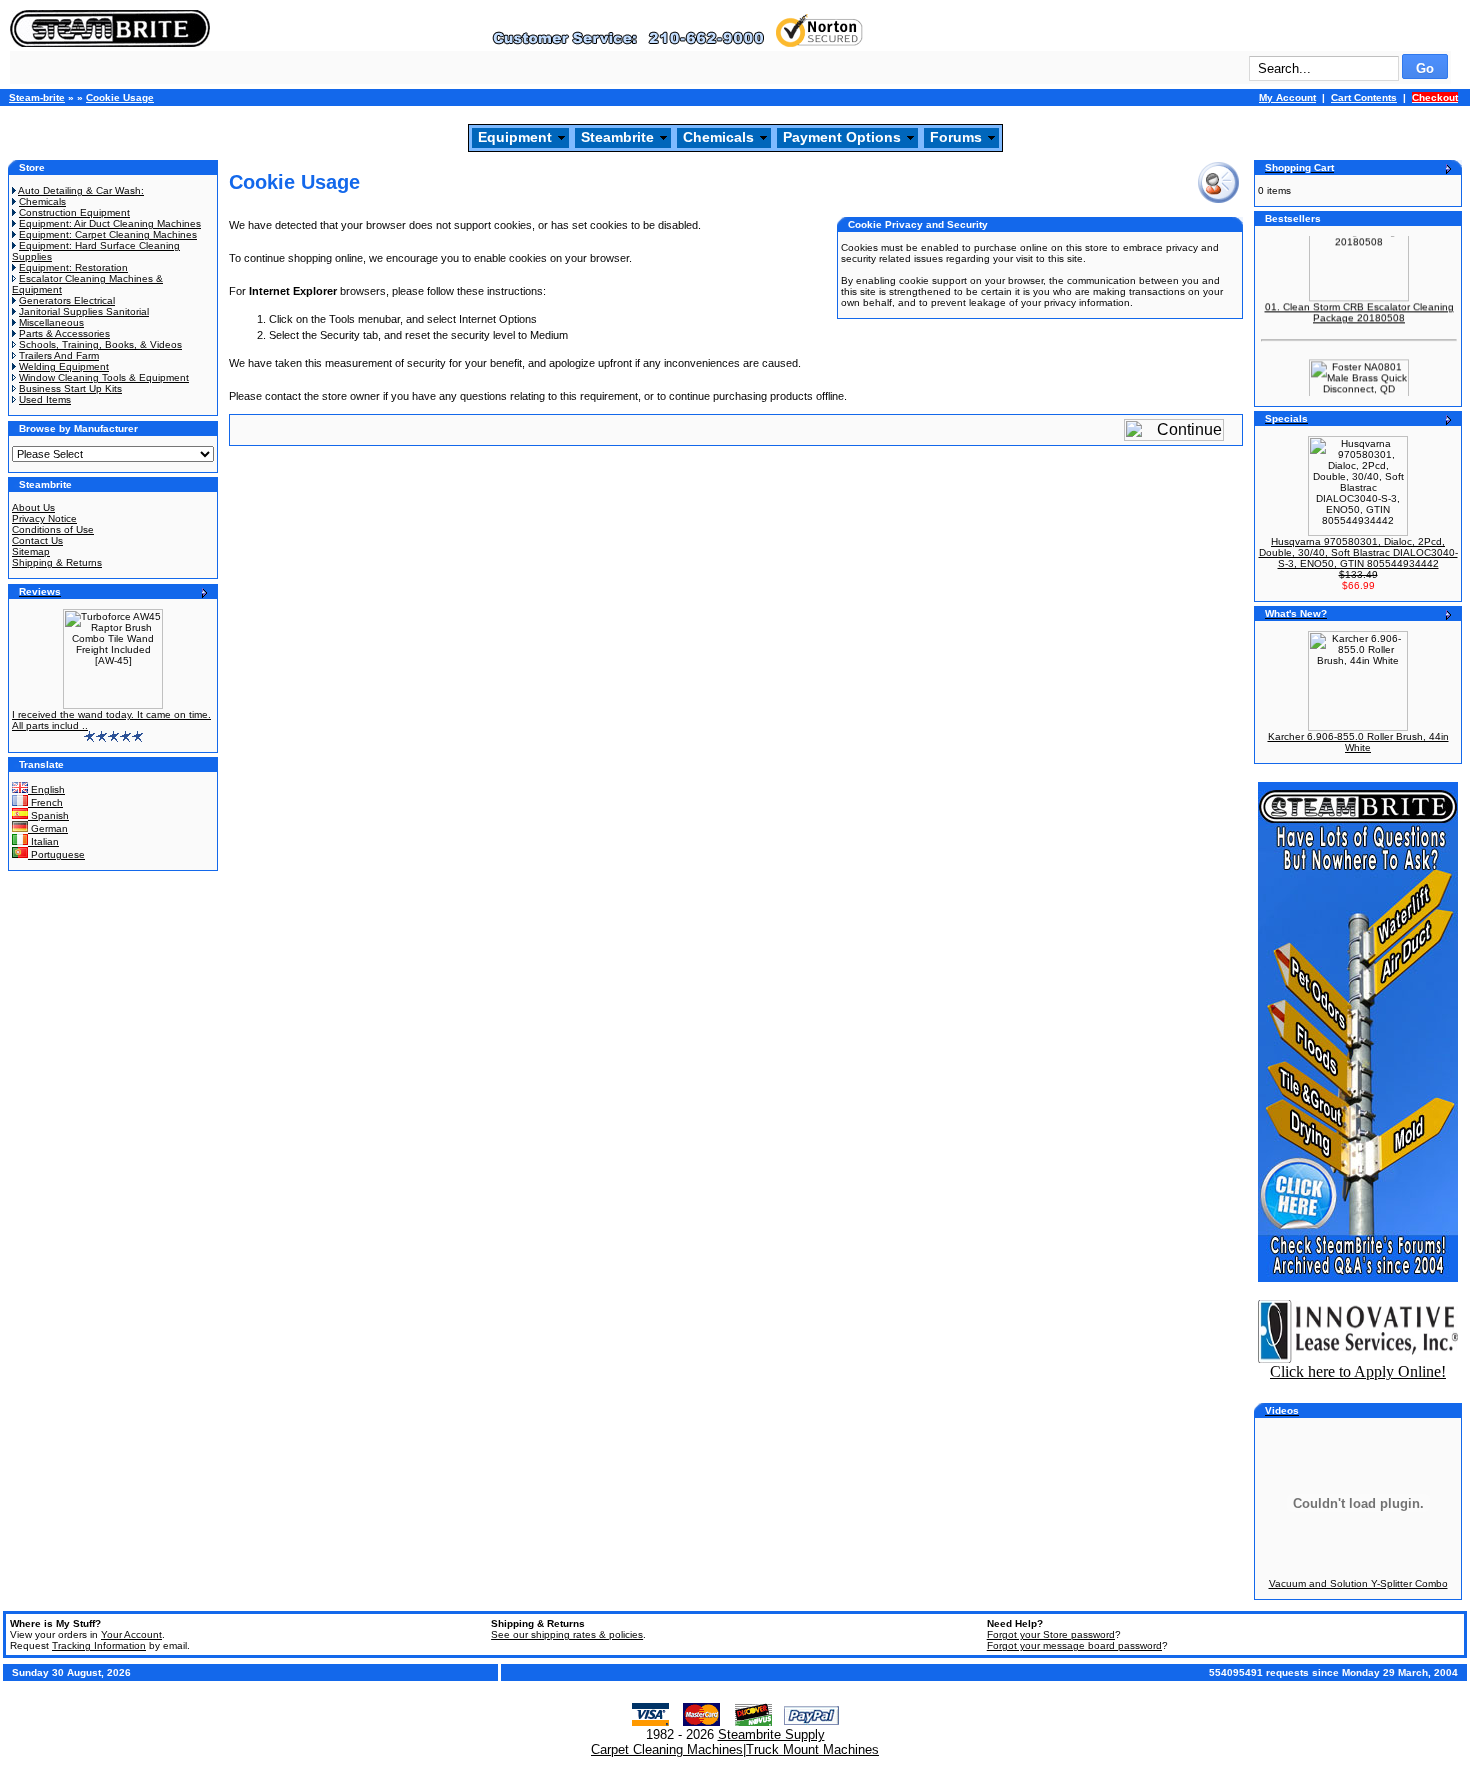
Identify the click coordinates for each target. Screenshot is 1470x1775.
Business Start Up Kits (70, 388)
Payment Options (842, 137)
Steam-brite (37, 97)
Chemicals (718, 137)
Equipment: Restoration (73, 267)
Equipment (515, 137)
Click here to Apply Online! (1358, 1371)
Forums (956, 137)
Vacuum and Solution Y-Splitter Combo (1358, 1583)
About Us (33, 507)
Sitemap (31, 551)
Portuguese (56, 854)
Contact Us (37, 540)
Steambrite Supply (771, 1734)
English (46, 789)
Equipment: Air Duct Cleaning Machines (110, 223)
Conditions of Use (53, 529)
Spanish (48, 815)
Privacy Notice (44, 518)
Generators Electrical (67, 300)
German (48, 828)
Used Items (45, 399)
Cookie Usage (120, 97)
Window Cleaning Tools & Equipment (104, 377)
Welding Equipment (64, 366)
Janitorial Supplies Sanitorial (84, 311)
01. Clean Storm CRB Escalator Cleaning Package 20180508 (1359, 303)
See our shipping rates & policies (567, 1634)
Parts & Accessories (64, 333)
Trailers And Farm (59, 355)
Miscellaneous (51, 322)
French (45, 802)
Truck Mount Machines (812, 1749)
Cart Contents (1364, 97)
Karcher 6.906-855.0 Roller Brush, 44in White (1358, 742)
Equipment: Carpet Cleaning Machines (108, 234)
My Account (1287, 97)
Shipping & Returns (57, 562)
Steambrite (617, 137)
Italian (43, 841)
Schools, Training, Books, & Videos (100, 344)
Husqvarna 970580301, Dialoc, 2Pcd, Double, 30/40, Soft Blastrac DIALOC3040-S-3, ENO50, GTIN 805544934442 (1358, 552)
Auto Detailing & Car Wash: (81, 190)
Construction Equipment (74, 212)
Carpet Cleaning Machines (667, 1749)
